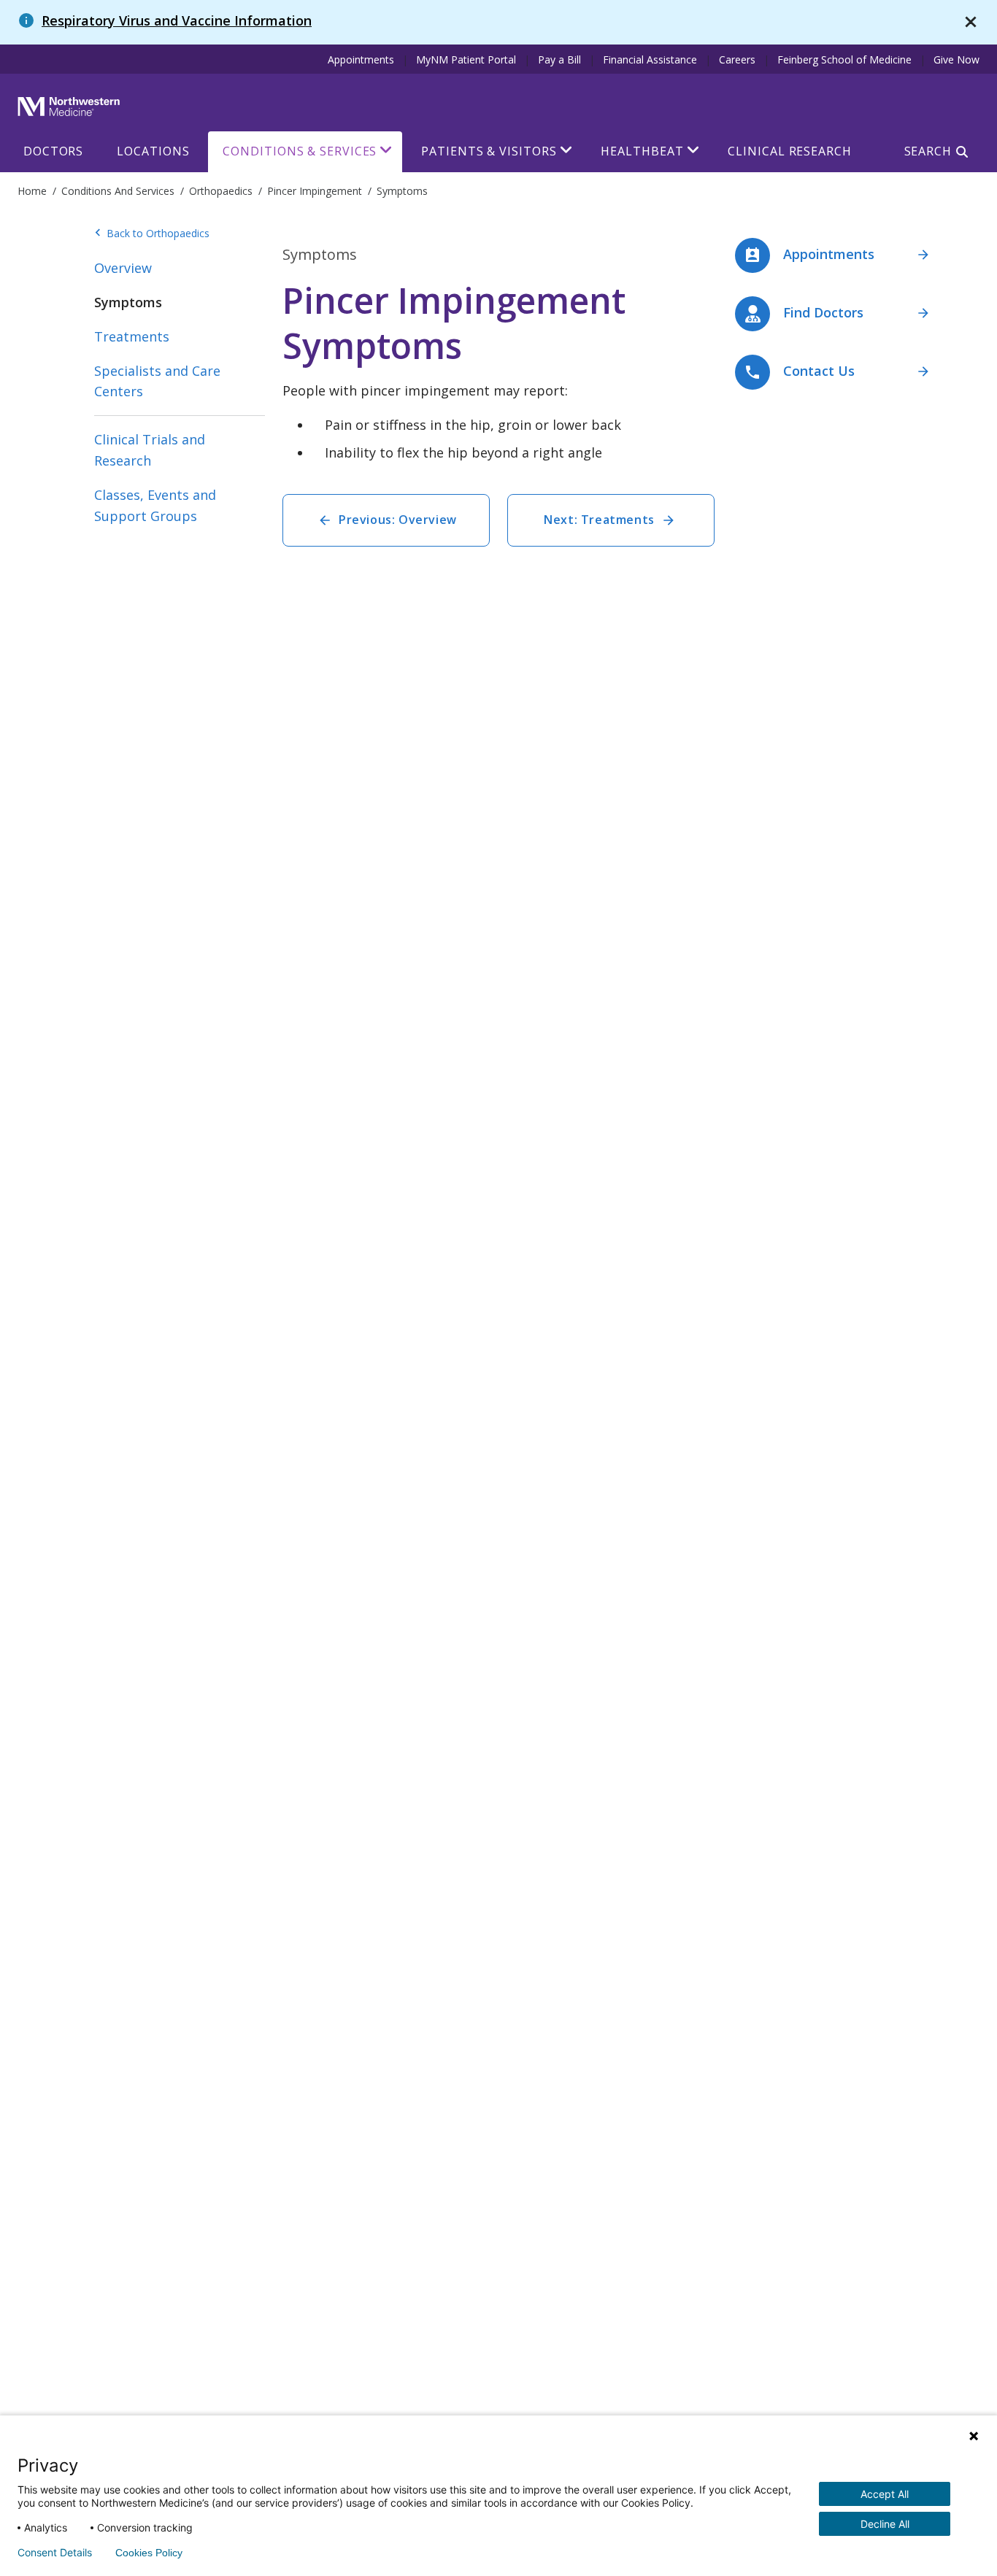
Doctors (53, 151)
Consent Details (55, 2553)
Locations (153, 151)
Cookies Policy (149, 2553)
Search (928, 151)
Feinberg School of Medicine (844, 59)
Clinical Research (789, 151)
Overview (123, 268)
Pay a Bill (559, 59)
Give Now (956, 59)
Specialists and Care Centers (157, 381)
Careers (737, 59)
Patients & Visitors (489, 151)
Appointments (361, 59)
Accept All (885, 2494)
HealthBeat (642, 151)
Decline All (885, 2524)
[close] (971, 22)
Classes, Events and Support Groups (155, 505)
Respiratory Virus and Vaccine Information (177, 20)
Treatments (132, 336)
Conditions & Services (300, 151)
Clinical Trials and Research (150, 450)
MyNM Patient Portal (466, 59)
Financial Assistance (650, 59)
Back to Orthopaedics (152, 234)
